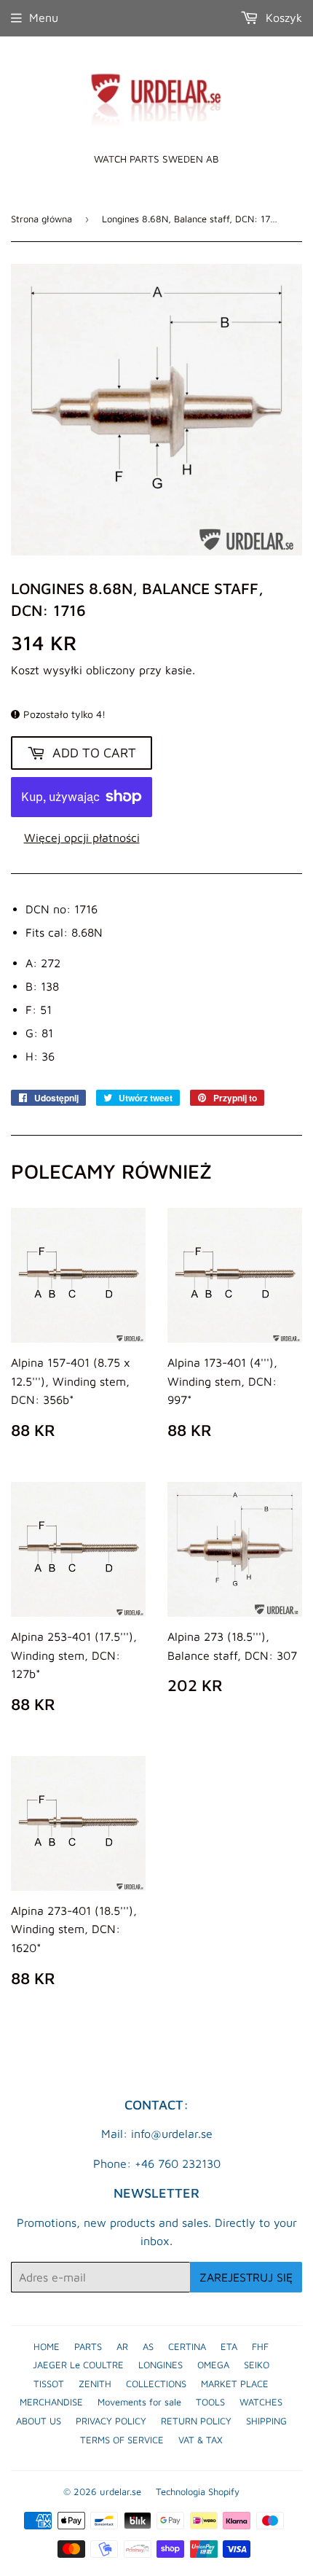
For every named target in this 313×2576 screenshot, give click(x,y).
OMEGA (213, 2365)
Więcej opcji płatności (82, 838)
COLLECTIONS (156, 2384)
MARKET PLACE (235, 2384)
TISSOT (49, 2384)
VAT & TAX (201, 2440)
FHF (260, 2346)
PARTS (88, 2346)
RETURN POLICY (196, 2421)
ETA (229, 2346)
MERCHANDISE (51, 2402)
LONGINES (161, 2365)
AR (122, 2346)
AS (148, 2346)
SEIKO (257, 2365)
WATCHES (261, 2402)
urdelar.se (120, 2491)
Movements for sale (139, 2402)
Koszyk (282, 17)
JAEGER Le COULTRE (78, 2365)
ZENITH (95, 2384)
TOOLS (210, 2402)
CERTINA (187, 2346)
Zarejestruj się (246, 2277)
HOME (47, 2346)
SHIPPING (266, 2421)
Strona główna (41, 219)
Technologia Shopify (198, 2491)
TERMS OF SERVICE (122, 2440)
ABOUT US (39, 2421)
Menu (44, 17)
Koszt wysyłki (47, 670)
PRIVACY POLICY (111, 2421)
